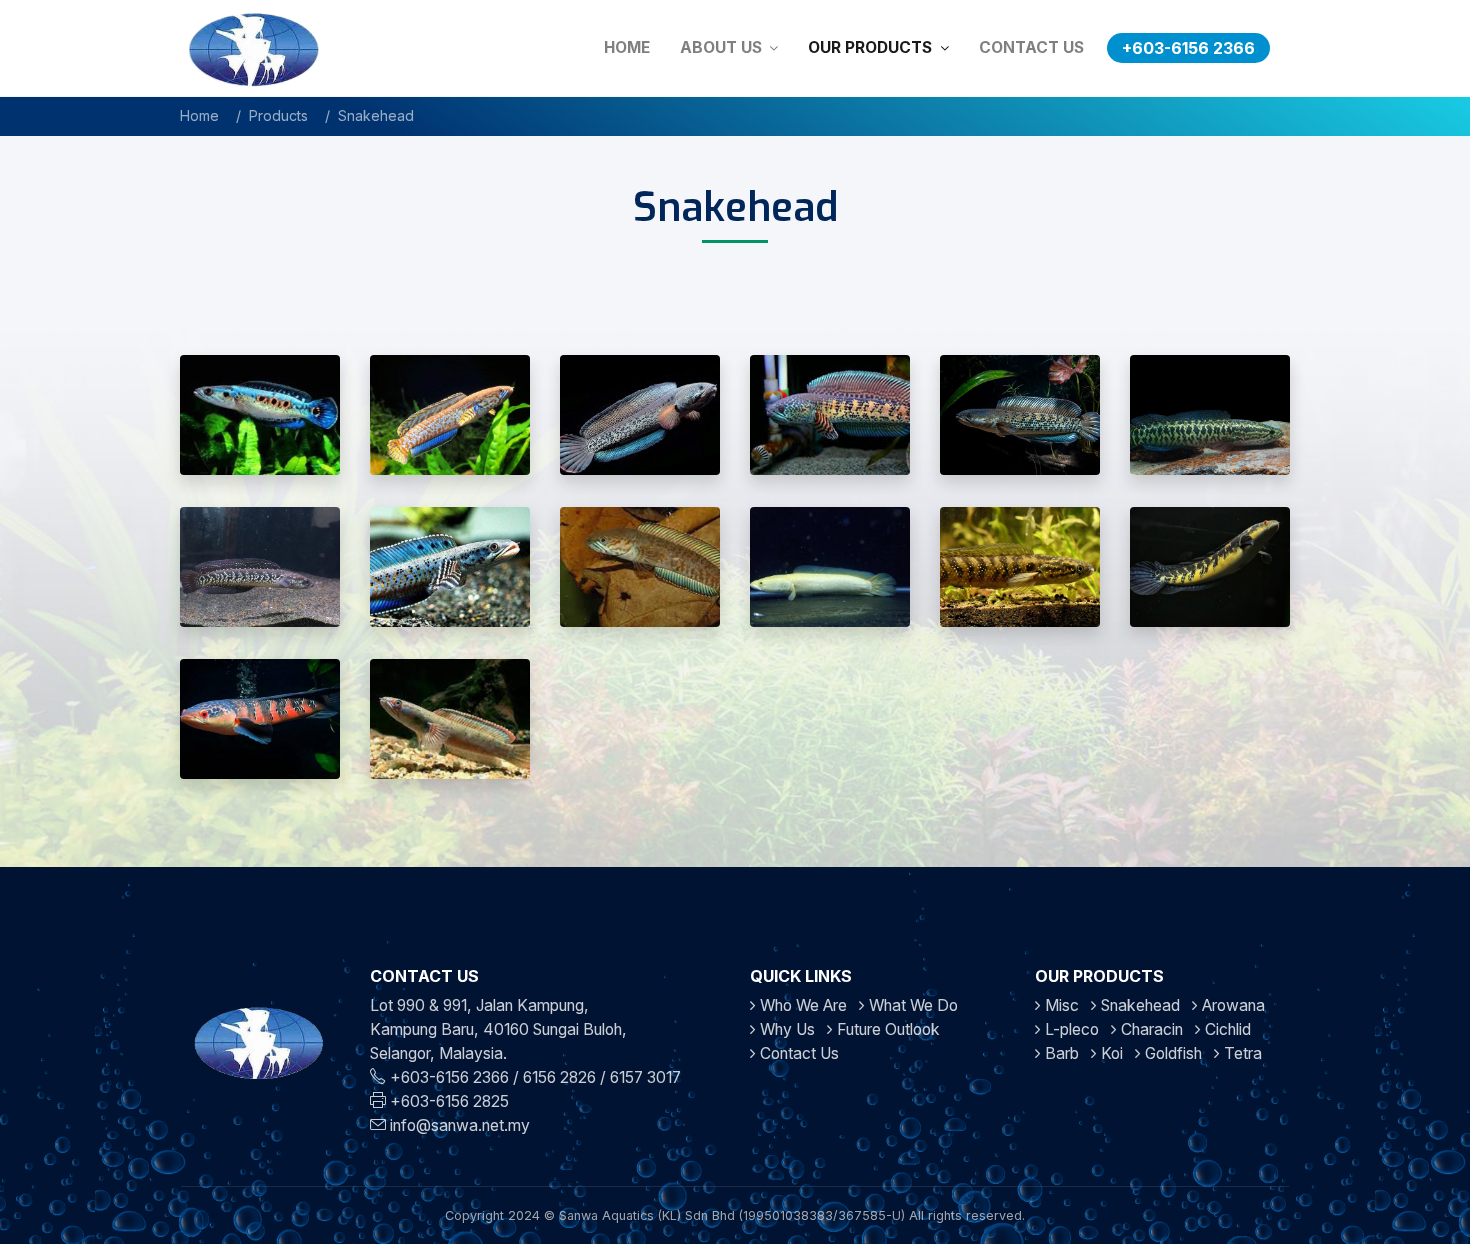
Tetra (1241, 1053)
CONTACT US (1031, 47)
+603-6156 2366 (1188, 48)
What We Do (913, 1005)
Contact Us (799, 1053)
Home (199, 115)
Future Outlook (888, 1029)
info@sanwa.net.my (460, 1125)
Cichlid (1226, 1029)
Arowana (1231, 1005)
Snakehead (1138, 1005)
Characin (1150, 1029)
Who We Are (803, 1005)
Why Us (787, 1029)
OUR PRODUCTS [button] (872, 47)
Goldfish (1171, 1053)
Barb (1060, 1053)
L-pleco (1070, 1029)
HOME (627, 47)
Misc (1060, 1005)
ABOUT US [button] (723, 47)
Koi (1110, 1053)
